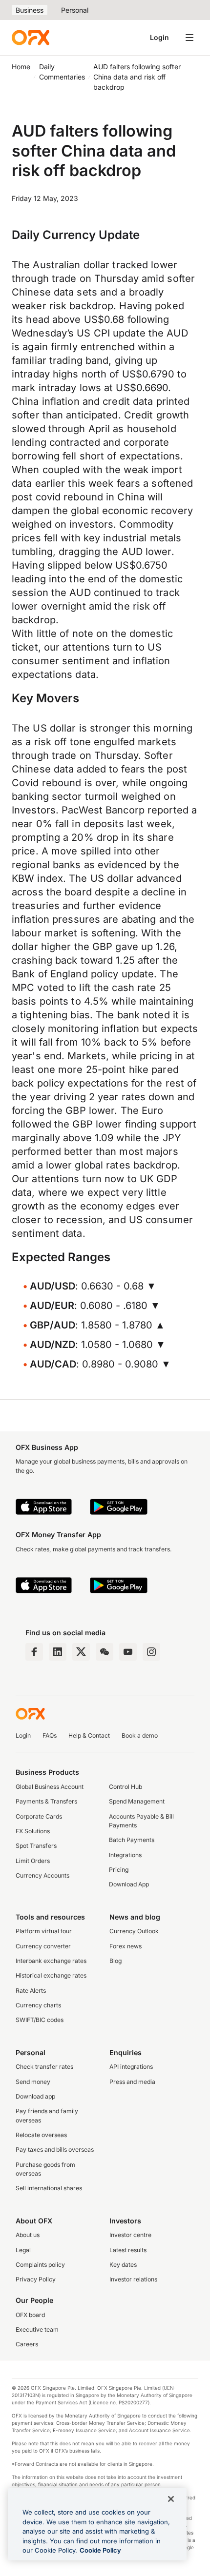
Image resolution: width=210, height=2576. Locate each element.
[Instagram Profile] (151, 1652)
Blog (115, 1961)
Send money (33, 2082)
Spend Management (137, 1801)
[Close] (171, 2499)
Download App (129, 1884)
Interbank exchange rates (51, 1961)
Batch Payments (132, 1840)
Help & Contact (89, 1735)
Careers (27, 2344)
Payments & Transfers (46, 1801)
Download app (35, 2096)
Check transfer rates (44, 2067)
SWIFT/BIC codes (40, 2020)
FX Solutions (33, 1831)
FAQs (50, 1735)
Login (159, 37)
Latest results (128, 2250)
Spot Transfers (36, 1846)
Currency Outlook (134, 1931)
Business (30, 10)
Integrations (125, 1855)
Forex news (126, 1946)
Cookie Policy (100, 2550)
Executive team (37, 2329)
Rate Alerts (31, 1991)
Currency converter (43, 1946)
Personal (75, 10)
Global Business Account (50, 1787)
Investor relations (133, 2279)
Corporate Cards (39, 1816)
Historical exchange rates (51, 1975)
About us (28, 2235)
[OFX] (31, 38)
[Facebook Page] (34, 1652)
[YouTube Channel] (128, 1652)
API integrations (131, 2067)
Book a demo (140, 1735)
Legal (23, 2250)
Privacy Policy (36, 2279)
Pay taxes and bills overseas (55, 2150)
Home (21, 67)
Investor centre (130, 2235)
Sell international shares (49, 2188)
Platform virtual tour (44, 1931)
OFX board (30, 2315)
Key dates (123, 2265)
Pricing (119, 1870)
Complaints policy (40, 2265)
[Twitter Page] (81, 1652)
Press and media (132, 2082)
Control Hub (126, 1787)
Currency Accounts (42, 1875)
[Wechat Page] (105, 1652)
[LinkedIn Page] (58, 1652)
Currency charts (38, 2005)
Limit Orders (33, 1861)
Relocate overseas (41, 2135)
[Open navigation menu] (189, 38)
